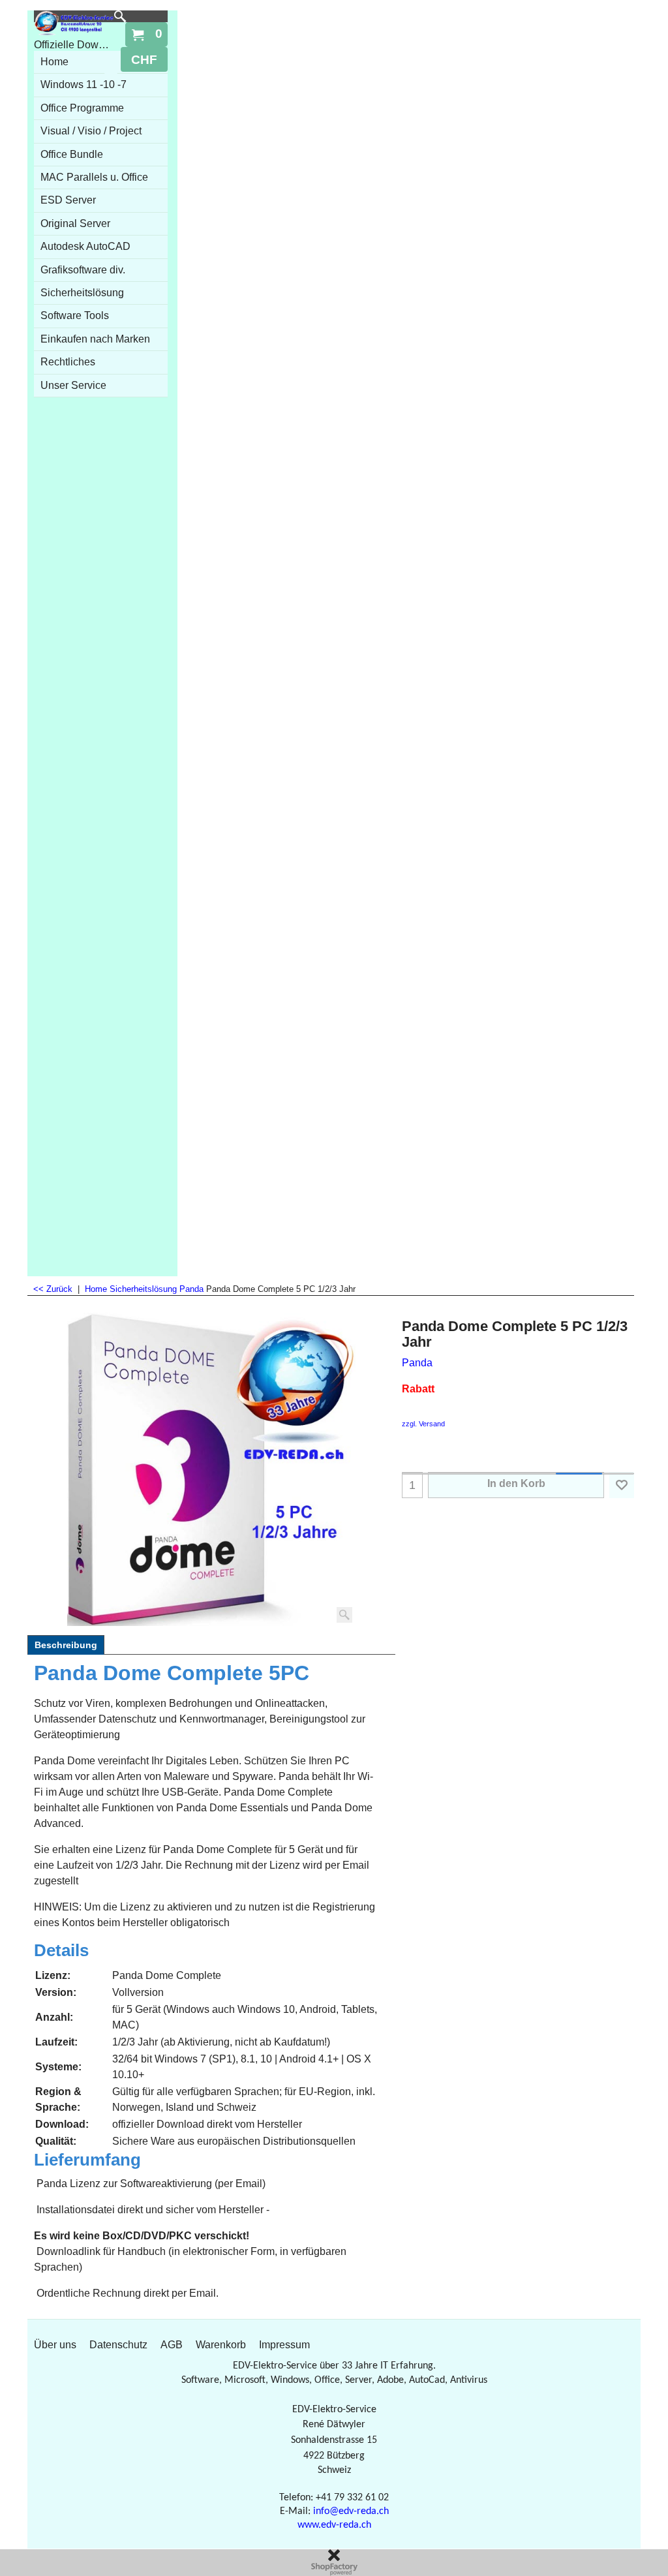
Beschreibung (66, 1645)
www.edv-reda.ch (334, 2525)
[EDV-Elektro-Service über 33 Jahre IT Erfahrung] (74, 23)
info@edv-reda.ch (351, 2511)
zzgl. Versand (423, 1424)
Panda (417, 1363)
